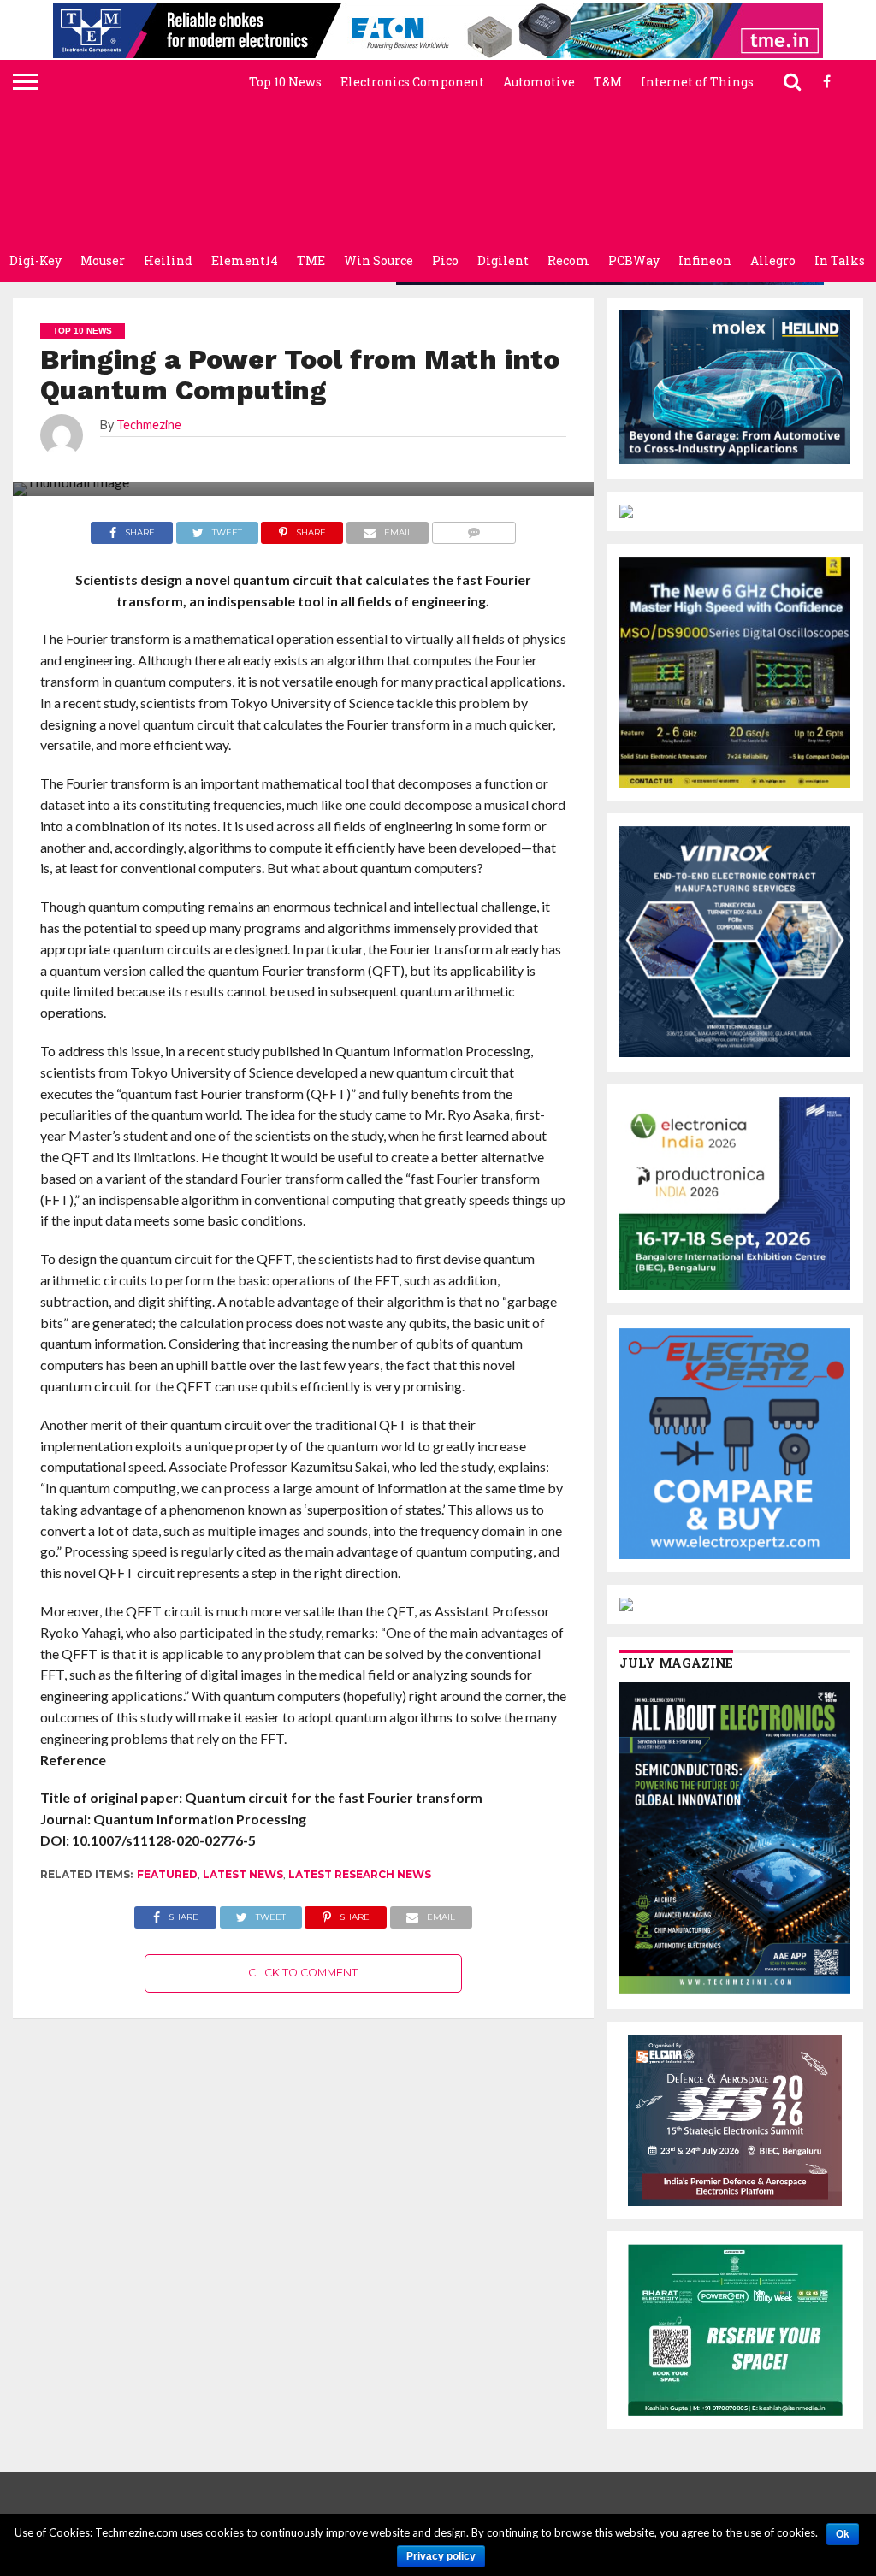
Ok (843, 2534)
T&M (608, 82)
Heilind (168, 260)
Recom (568, 260)
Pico (445, 260)
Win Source (379, 260)
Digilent (503, 260)
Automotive (539, 82)
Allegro (773, 260)
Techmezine (149, 425)
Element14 (245, 260)
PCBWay (634, 260)
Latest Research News (360, 1874)
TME (311, 260)
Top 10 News (285, 82)
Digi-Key (36, 260)
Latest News (243, 1874)
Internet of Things (697, 82)
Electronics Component (412, 82)
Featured (167, 1874)
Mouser (103, 260)
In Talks (840, 260)
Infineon (705, 260)
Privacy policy (441, 2556)
